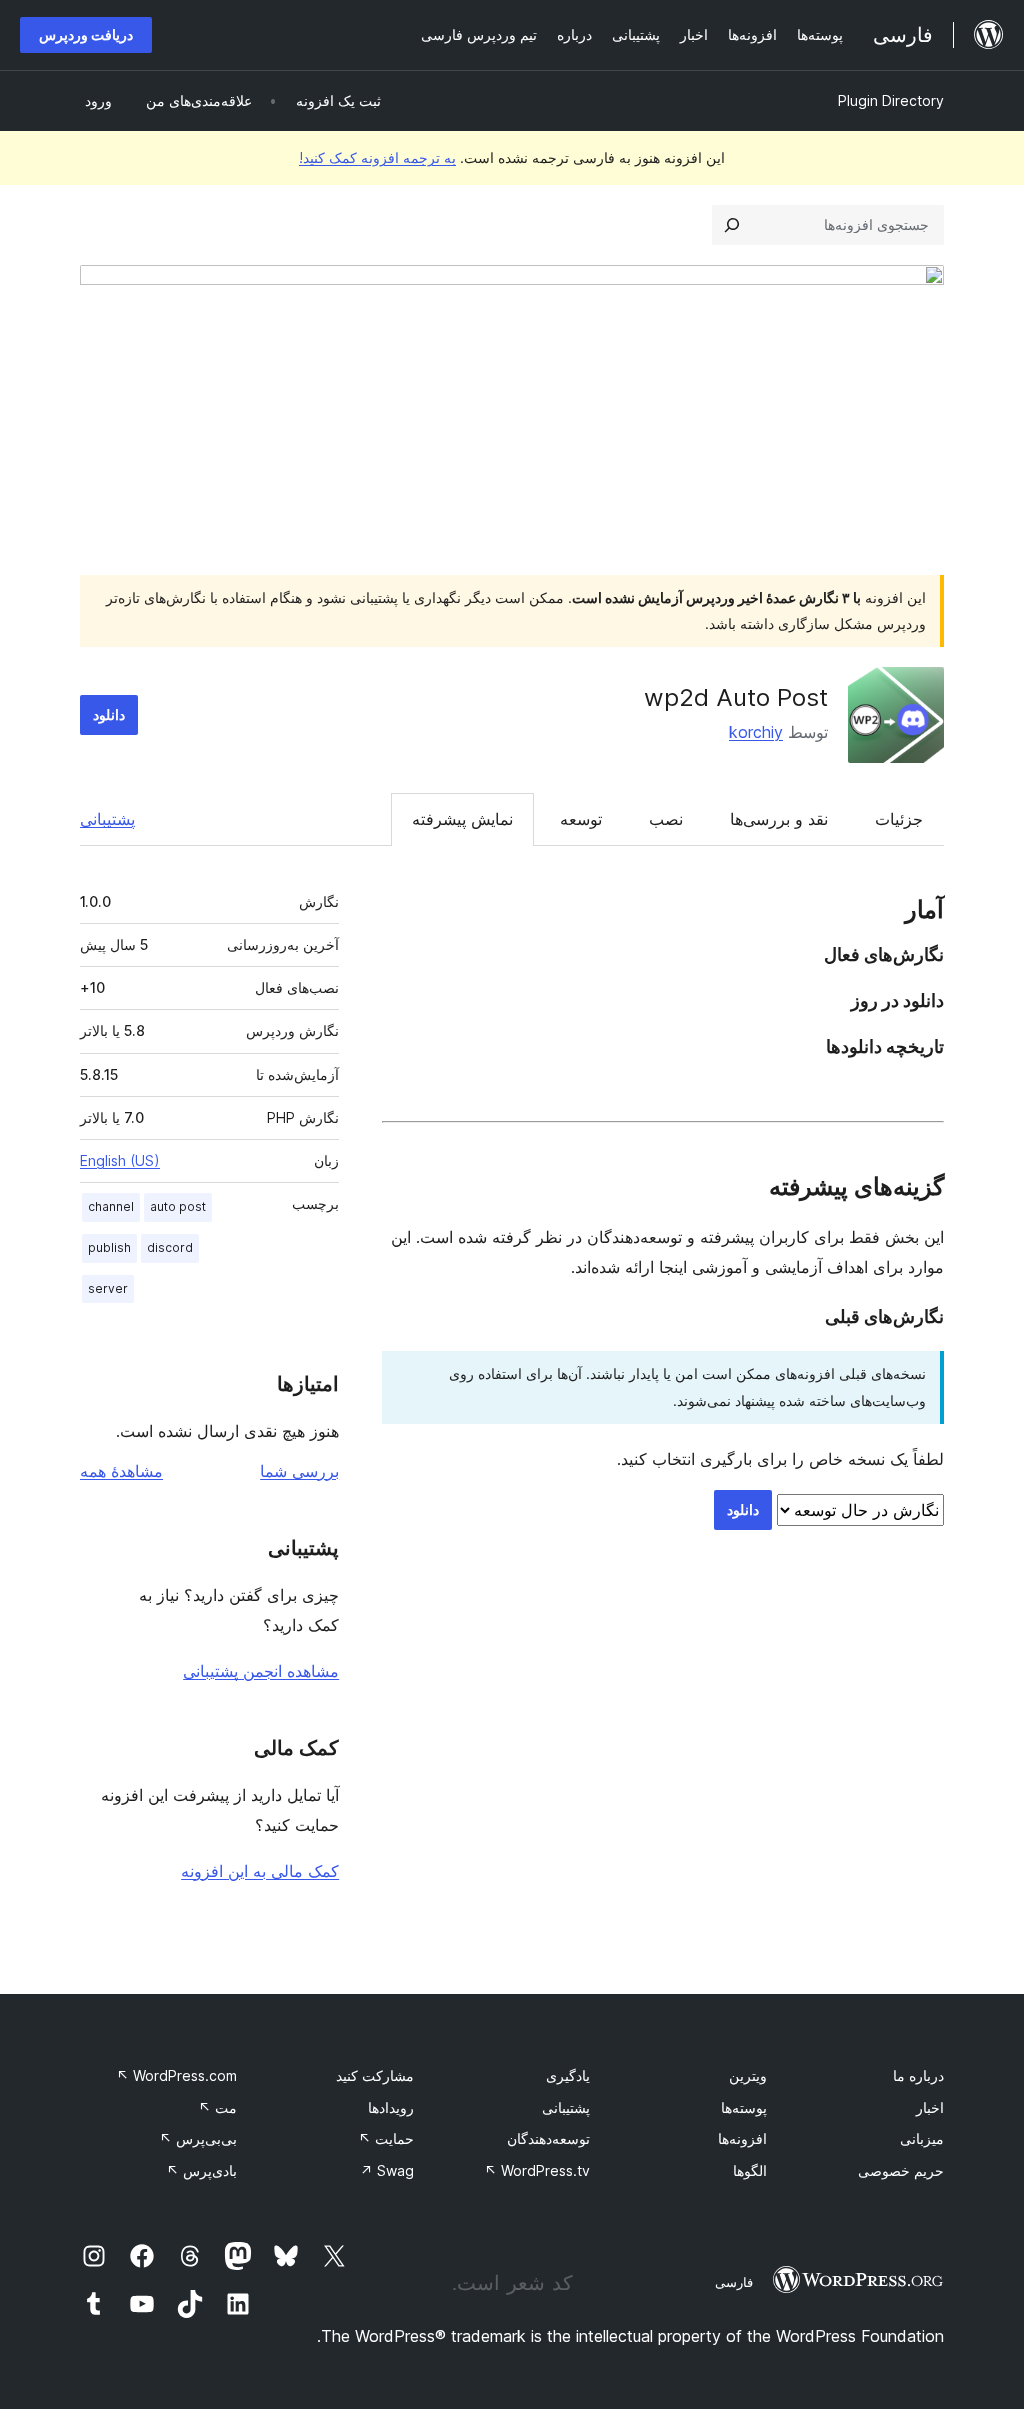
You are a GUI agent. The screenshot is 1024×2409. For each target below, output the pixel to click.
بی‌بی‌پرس (198, 2138)
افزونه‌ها (742, 2138)
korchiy (756, 732)
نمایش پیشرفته (462, 819)
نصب (666, 819)
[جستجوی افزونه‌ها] (732, 225)
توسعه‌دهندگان (548, 2138)
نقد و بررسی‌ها (779, 819)
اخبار (930, 2107)
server (108, 1288)
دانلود (109, 714)
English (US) (120, 1160)
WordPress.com (176, 2075)
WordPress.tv (537, 2170)
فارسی (734, 2282)
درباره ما (918, 2075)
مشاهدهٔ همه (121, 1471)
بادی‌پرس (201, 2170)
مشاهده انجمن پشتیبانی (261, 1671)
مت (217, 2107)
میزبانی (922, 2138)
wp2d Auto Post (736, 697)
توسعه (581, 819)
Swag (387, 2170)
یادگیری (568, 2075)
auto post (178, 1206)
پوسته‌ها (744, 2107)
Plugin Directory (891, 100)
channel (111, 1206)
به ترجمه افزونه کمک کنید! (377, 157)
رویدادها (391, 2107)
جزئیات (899, 819)
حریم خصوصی (901, 2170)
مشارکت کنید (375, 2075)
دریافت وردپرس (86, 34)
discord (170, 1247)
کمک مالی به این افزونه (260, 1871)
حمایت (386, 2138)
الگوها (750, 2170)
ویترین (748, 2075)
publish (109, 1247)
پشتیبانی (107, 819)
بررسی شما (299, 1471)
